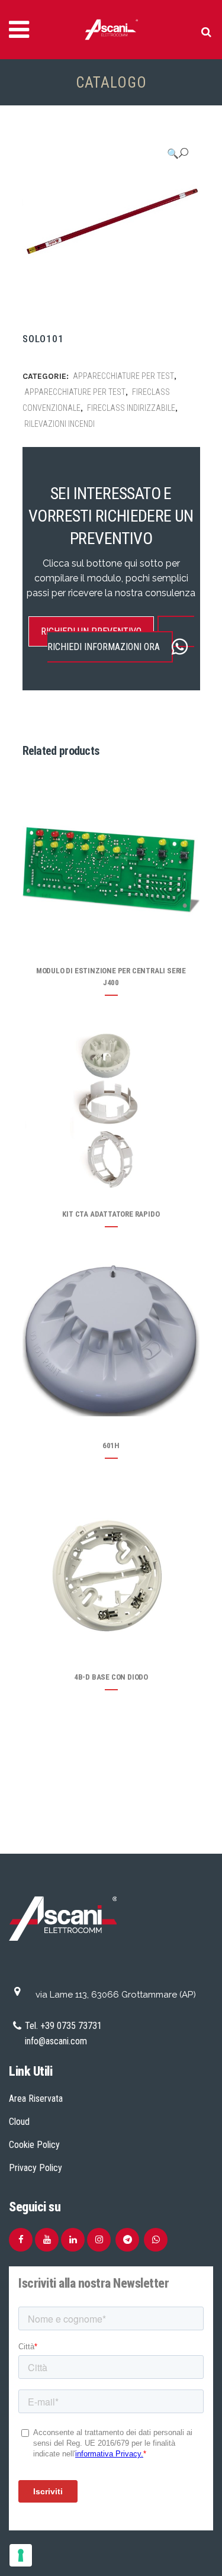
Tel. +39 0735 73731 (63, 2026)
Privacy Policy (36, 2168)
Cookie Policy (34, 2145)
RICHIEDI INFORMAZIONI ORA (104, 647)
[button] (178, 153)
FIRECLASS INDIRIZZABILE (131, 408)
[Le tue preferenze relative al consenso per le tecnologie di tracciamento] (21, 2555)
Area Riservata (36, 2099)
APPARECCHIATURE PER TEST (123, 376)
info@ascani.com (56, 2041)
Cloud (19, 2122)
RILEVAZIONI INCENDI (59, 424)
